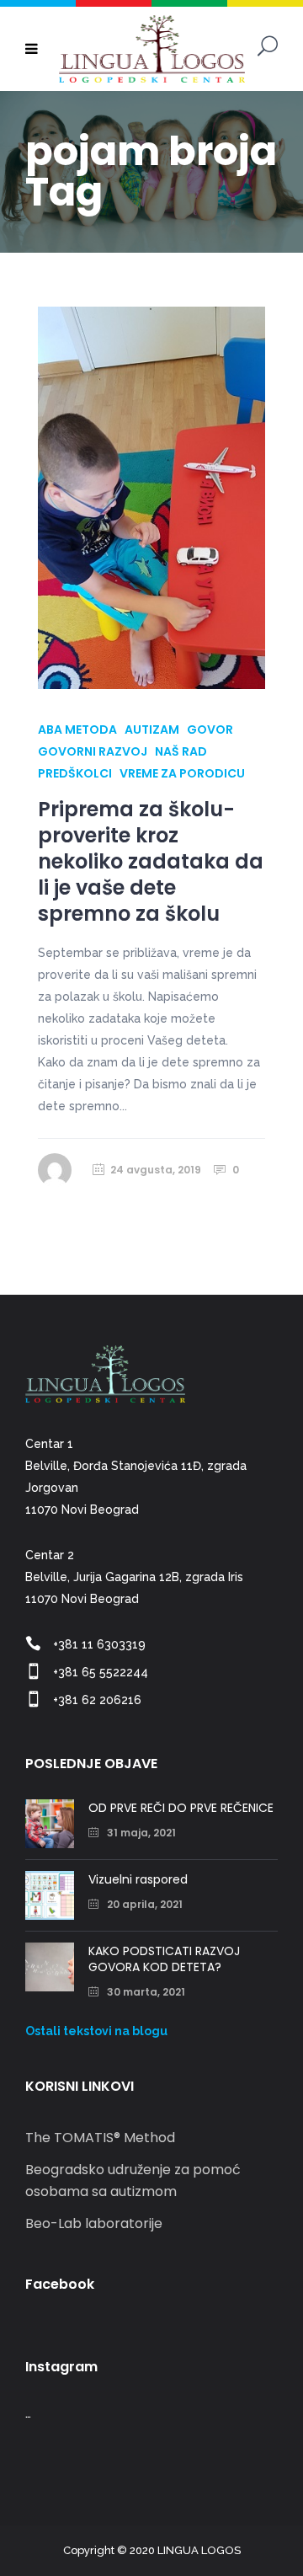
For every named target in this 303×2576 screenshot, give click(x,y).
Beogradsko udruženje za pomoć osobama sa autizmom (133, 2181)
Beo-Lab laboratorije (94, 2223)
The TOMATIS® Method (100, 2138)
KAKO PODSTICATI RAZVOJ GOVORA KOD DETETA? (164, 1959)
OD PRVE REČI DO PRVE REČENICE (181, 1808)
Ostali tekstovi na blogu (96, 2031)
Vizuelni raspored (138, 1879)
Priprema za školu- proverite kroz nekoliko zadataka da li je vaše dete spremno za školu (151, 862)
